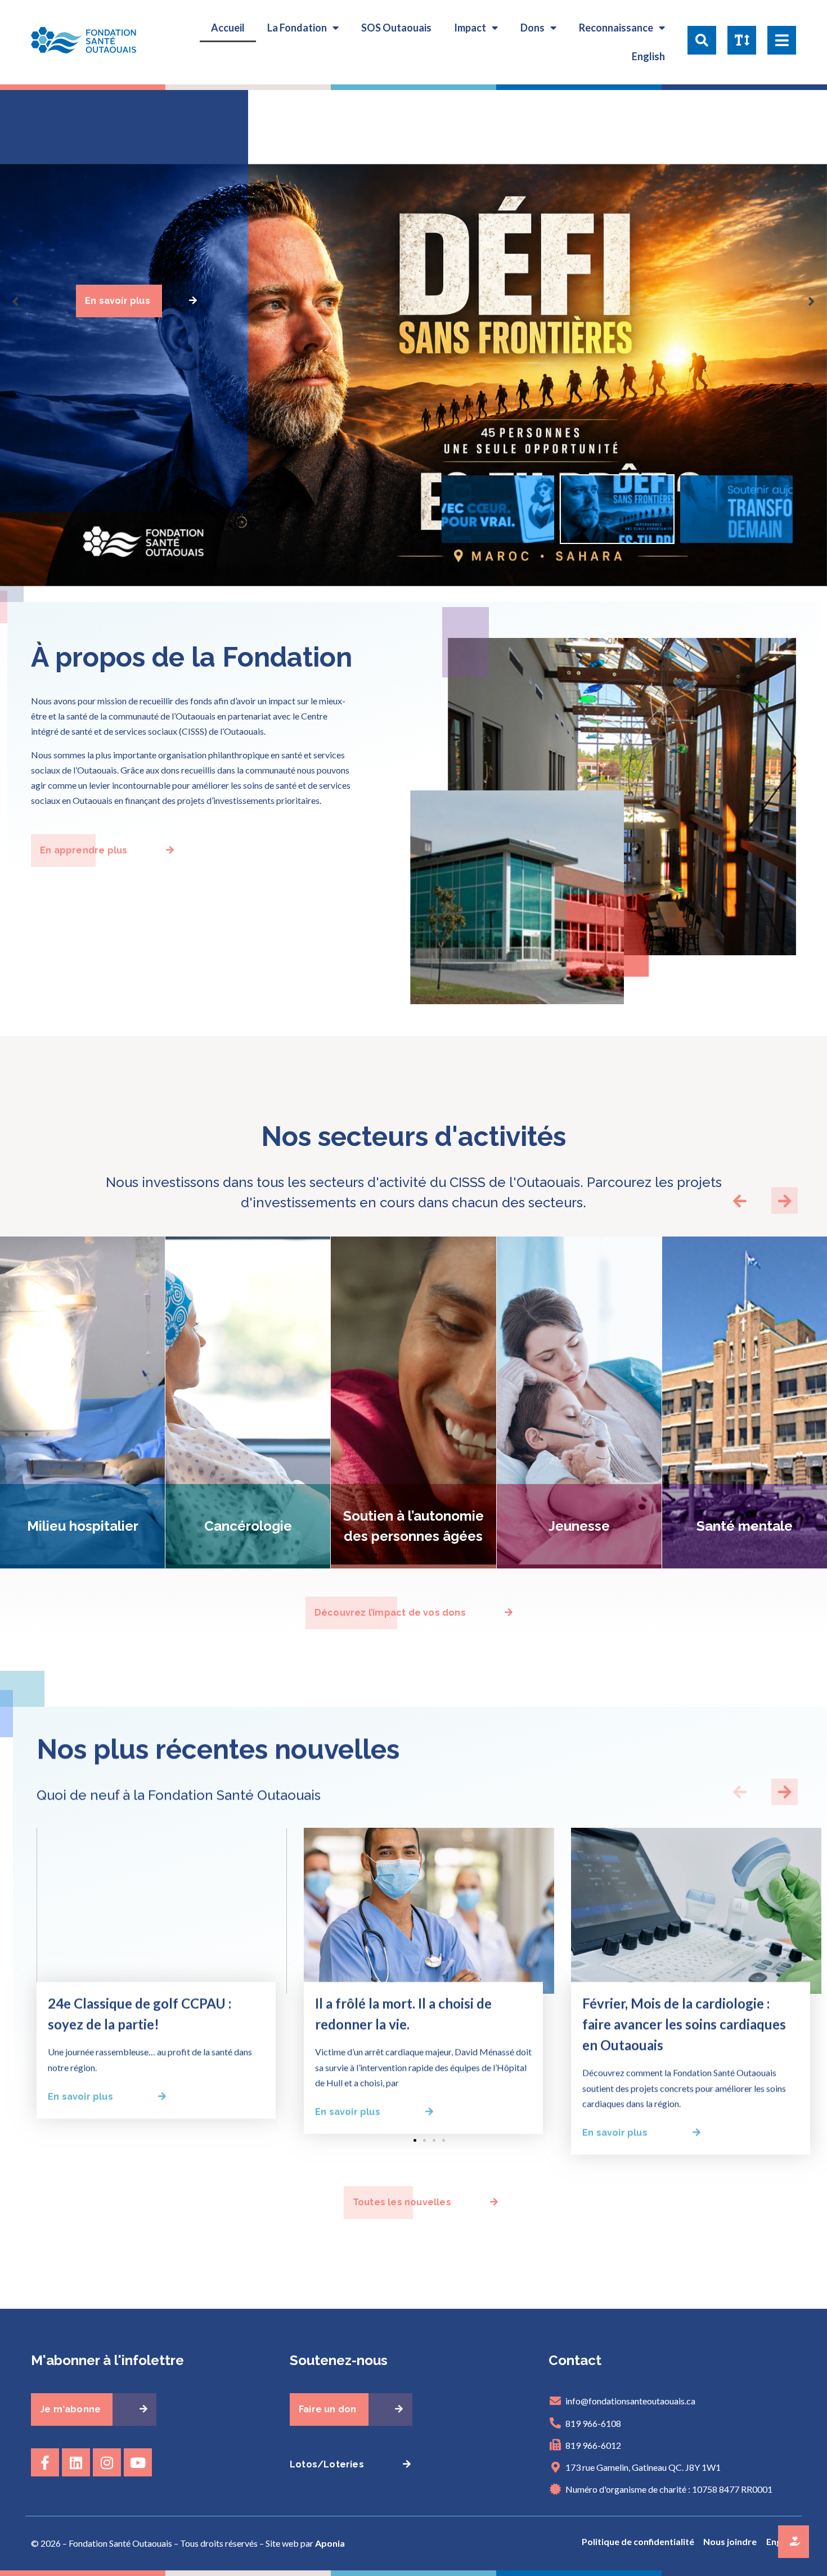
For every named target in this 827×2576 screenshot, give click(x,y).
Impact (470, 28)
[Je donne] (794, 2542)
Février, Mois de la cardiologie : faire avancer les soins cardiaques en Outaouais (684, 2024)
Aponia (330, 2543)
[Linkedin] (76, 2462)
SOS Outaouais (396, 28)
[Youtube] (138, 2462)
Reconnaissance (616, 28)
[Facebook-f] (45, 2462)
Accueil (228, 28)
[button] (702, 42)
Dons (532, 28)
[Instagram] (107, 2462)
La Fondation (297, 28)
